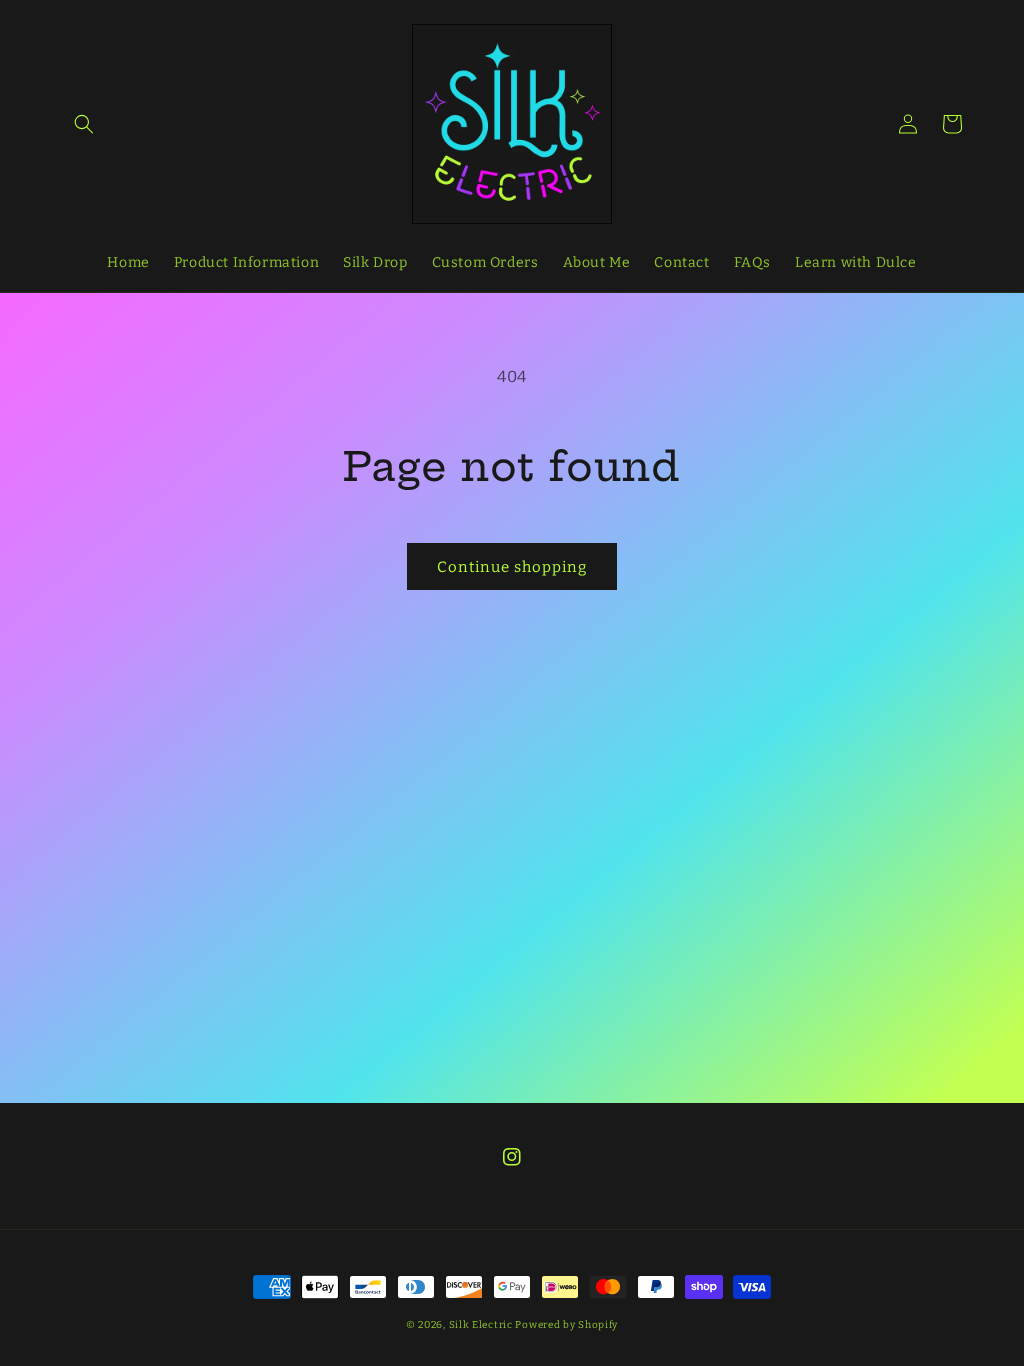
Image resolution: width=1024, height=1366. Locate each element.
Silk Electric (481, 1325)
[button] (84, 124)
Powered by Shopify (566, 1325)
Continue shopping (512, 567)
